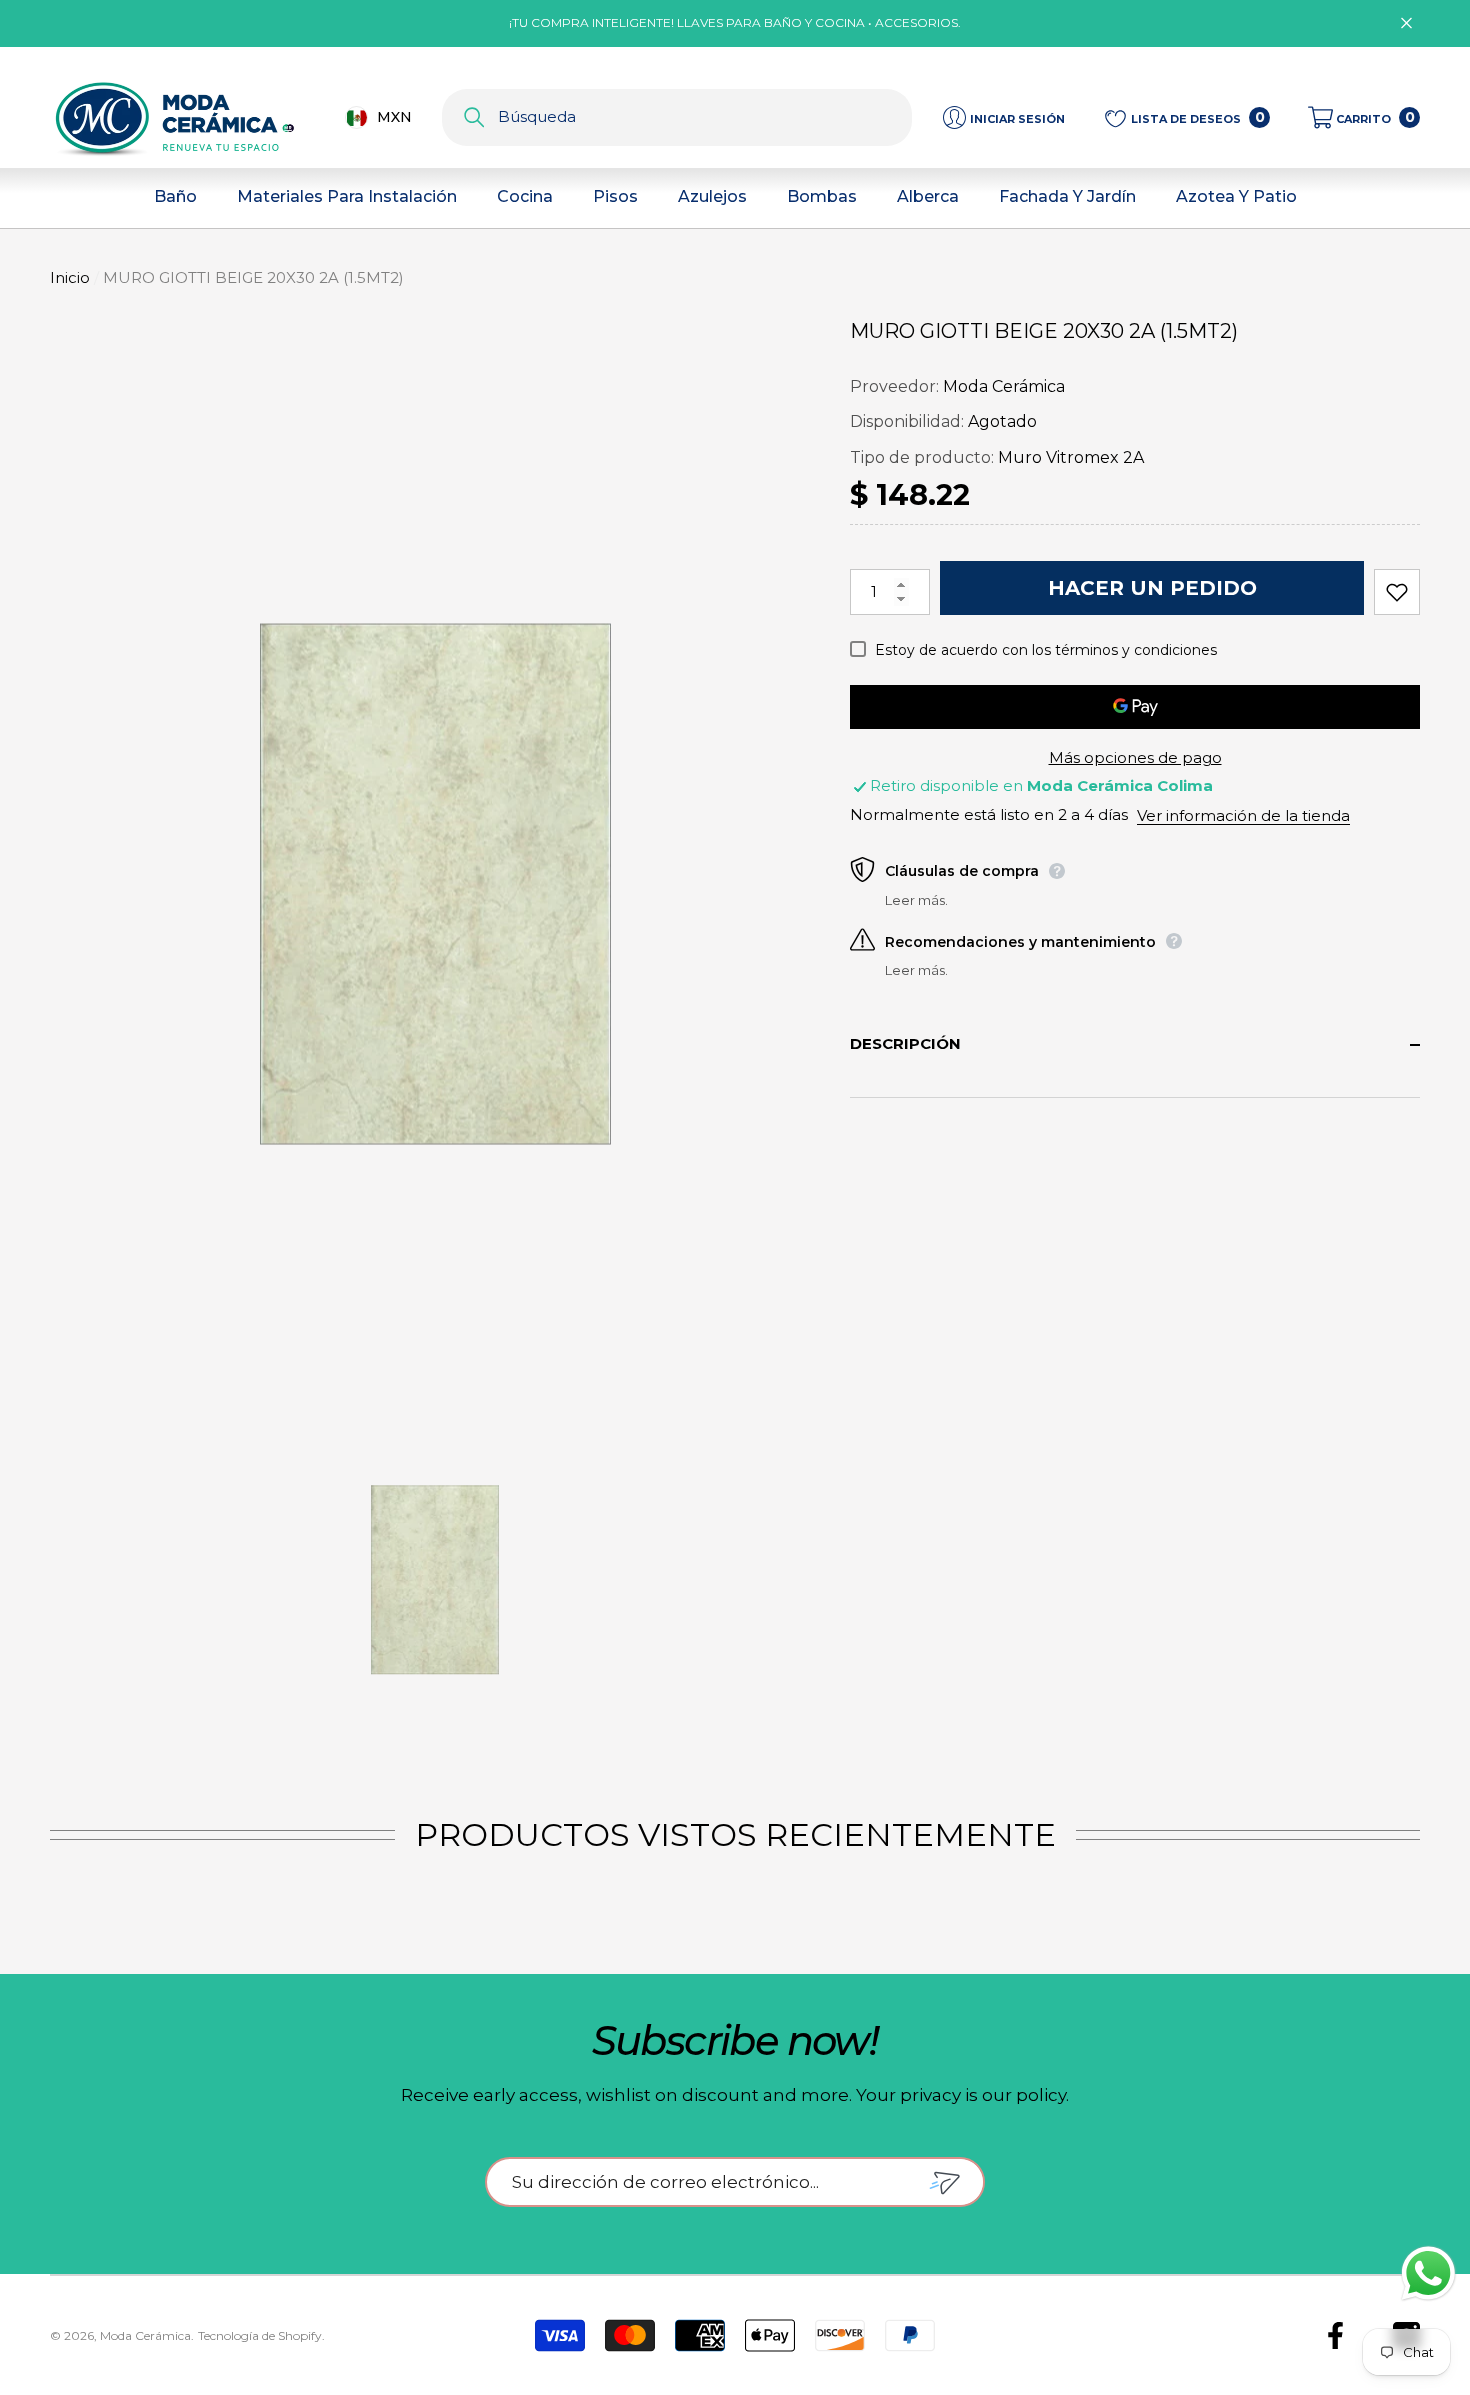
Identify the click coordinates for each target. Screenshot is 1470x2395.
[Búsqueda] (677, 117)
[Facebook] (1335, 2335)
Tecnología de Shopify (260, 2335)
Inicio (70, 277)
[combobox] (705, 117)
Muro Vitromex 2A (1071, 457)
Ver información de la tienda (1243, 815)
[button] (1364, 117)
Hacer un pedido (1152, 588)
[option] (435, 883)
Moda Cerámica (1004, 386)
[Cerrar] (1406, 23)
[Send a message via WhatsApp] (1428, 2273)
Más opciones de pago (1135, 757)
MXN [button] (394, 117)
